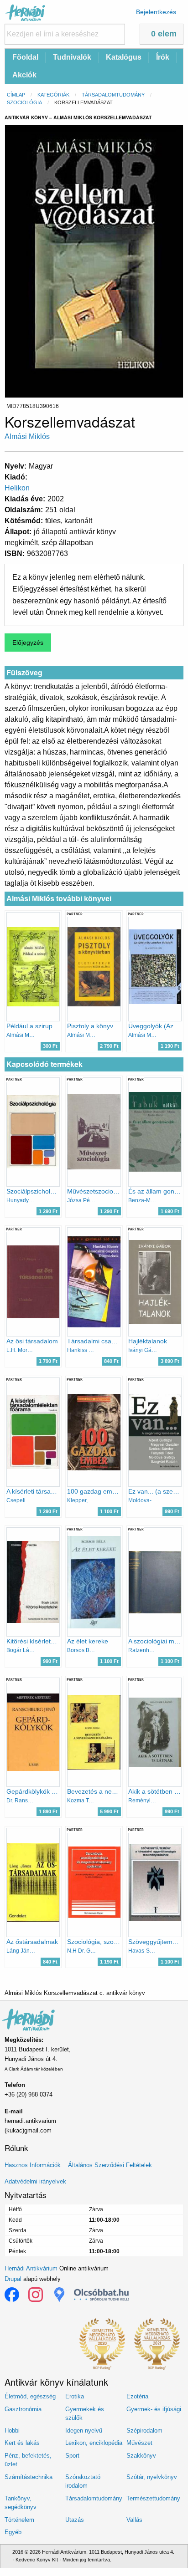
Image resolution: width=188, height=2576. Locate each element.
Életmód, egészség (30, 2396)
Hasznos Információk (33, 2165)
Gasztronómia (23, 2409)
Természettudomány (153, 2498)
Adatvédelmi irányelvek (35, 2181)
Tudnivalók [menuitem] (72, 57)
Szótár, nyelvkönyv (152, 2477)
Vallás (134, 2520)
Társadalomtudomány (113, 95)
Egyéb (13, 2532)
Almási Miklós (27, 436)
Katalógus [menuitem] (124, 57)
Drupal (13, 2279)
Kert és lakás (22, 2443)
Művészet (139, 2443)
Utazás (75, 2520)
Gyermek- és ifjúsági (154, 2409)
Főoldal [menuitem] (25, 57)
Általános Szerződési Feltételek (110, 2165)
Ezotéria (137, 2396)
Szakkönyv (141, 2456)
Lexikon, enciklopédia (94, 2443)
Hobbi (12, 2431)
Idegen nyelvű (84, 2431)
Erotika (75, 2396)
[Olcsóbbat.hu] (101, 2295)
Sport (72, 2456)
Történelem (19, 2520)
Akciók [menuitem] (24, 75)
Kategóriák (53, 95)
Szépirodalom (144, 2431)
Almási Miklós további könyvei (59, 899)
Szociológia (24, 102)
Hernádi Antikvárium (31, 2268)
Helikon (17, 488)
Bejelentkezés (156, 12)
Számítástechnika (29, 2477)
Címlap (16, 95)
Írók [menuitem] (163, 57)
